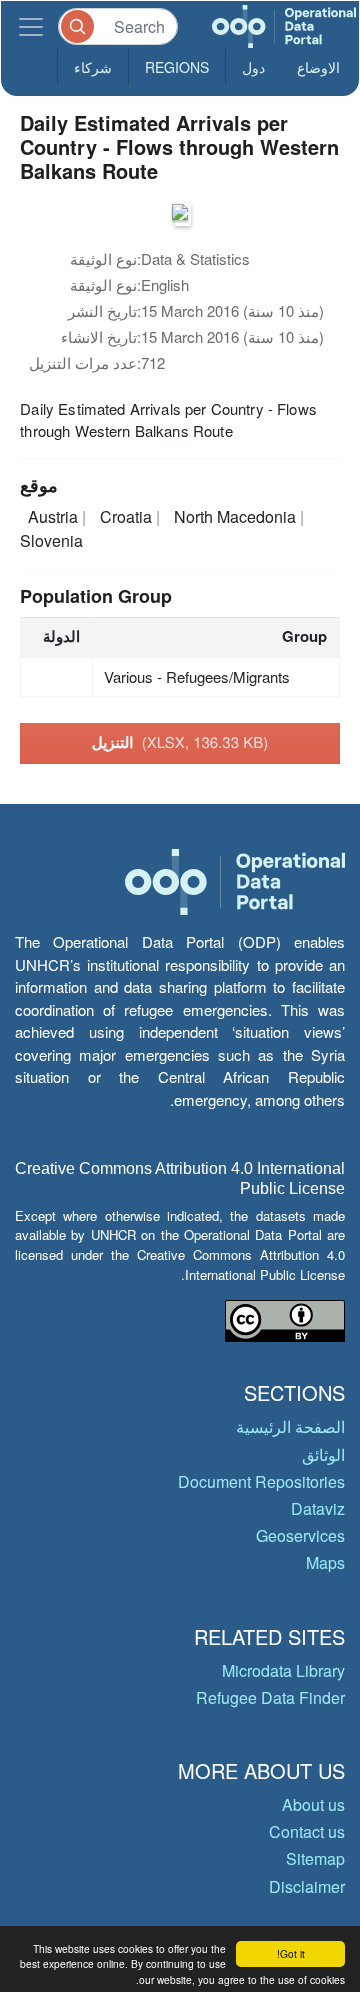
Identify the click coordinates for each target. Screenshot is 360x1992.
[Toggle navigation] (31, 26)
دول (253, 67)
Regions (177, 67)
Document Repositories (261, 1481)
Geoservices (300, 1535)
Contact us (307, 1831)
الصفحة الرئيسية (290, 1426)
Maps (325, 1562)
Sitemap (315, 1858)
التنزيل (180, 742)
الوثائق (323, 1454)
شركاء (93, 67)
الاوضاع (318, 67)
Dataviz (318, 1508)
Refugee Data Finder (270, 1697)
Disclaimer (307, 1886)
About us (313, 1804)
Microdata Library (283, 1670)
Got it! (291, 1953)
